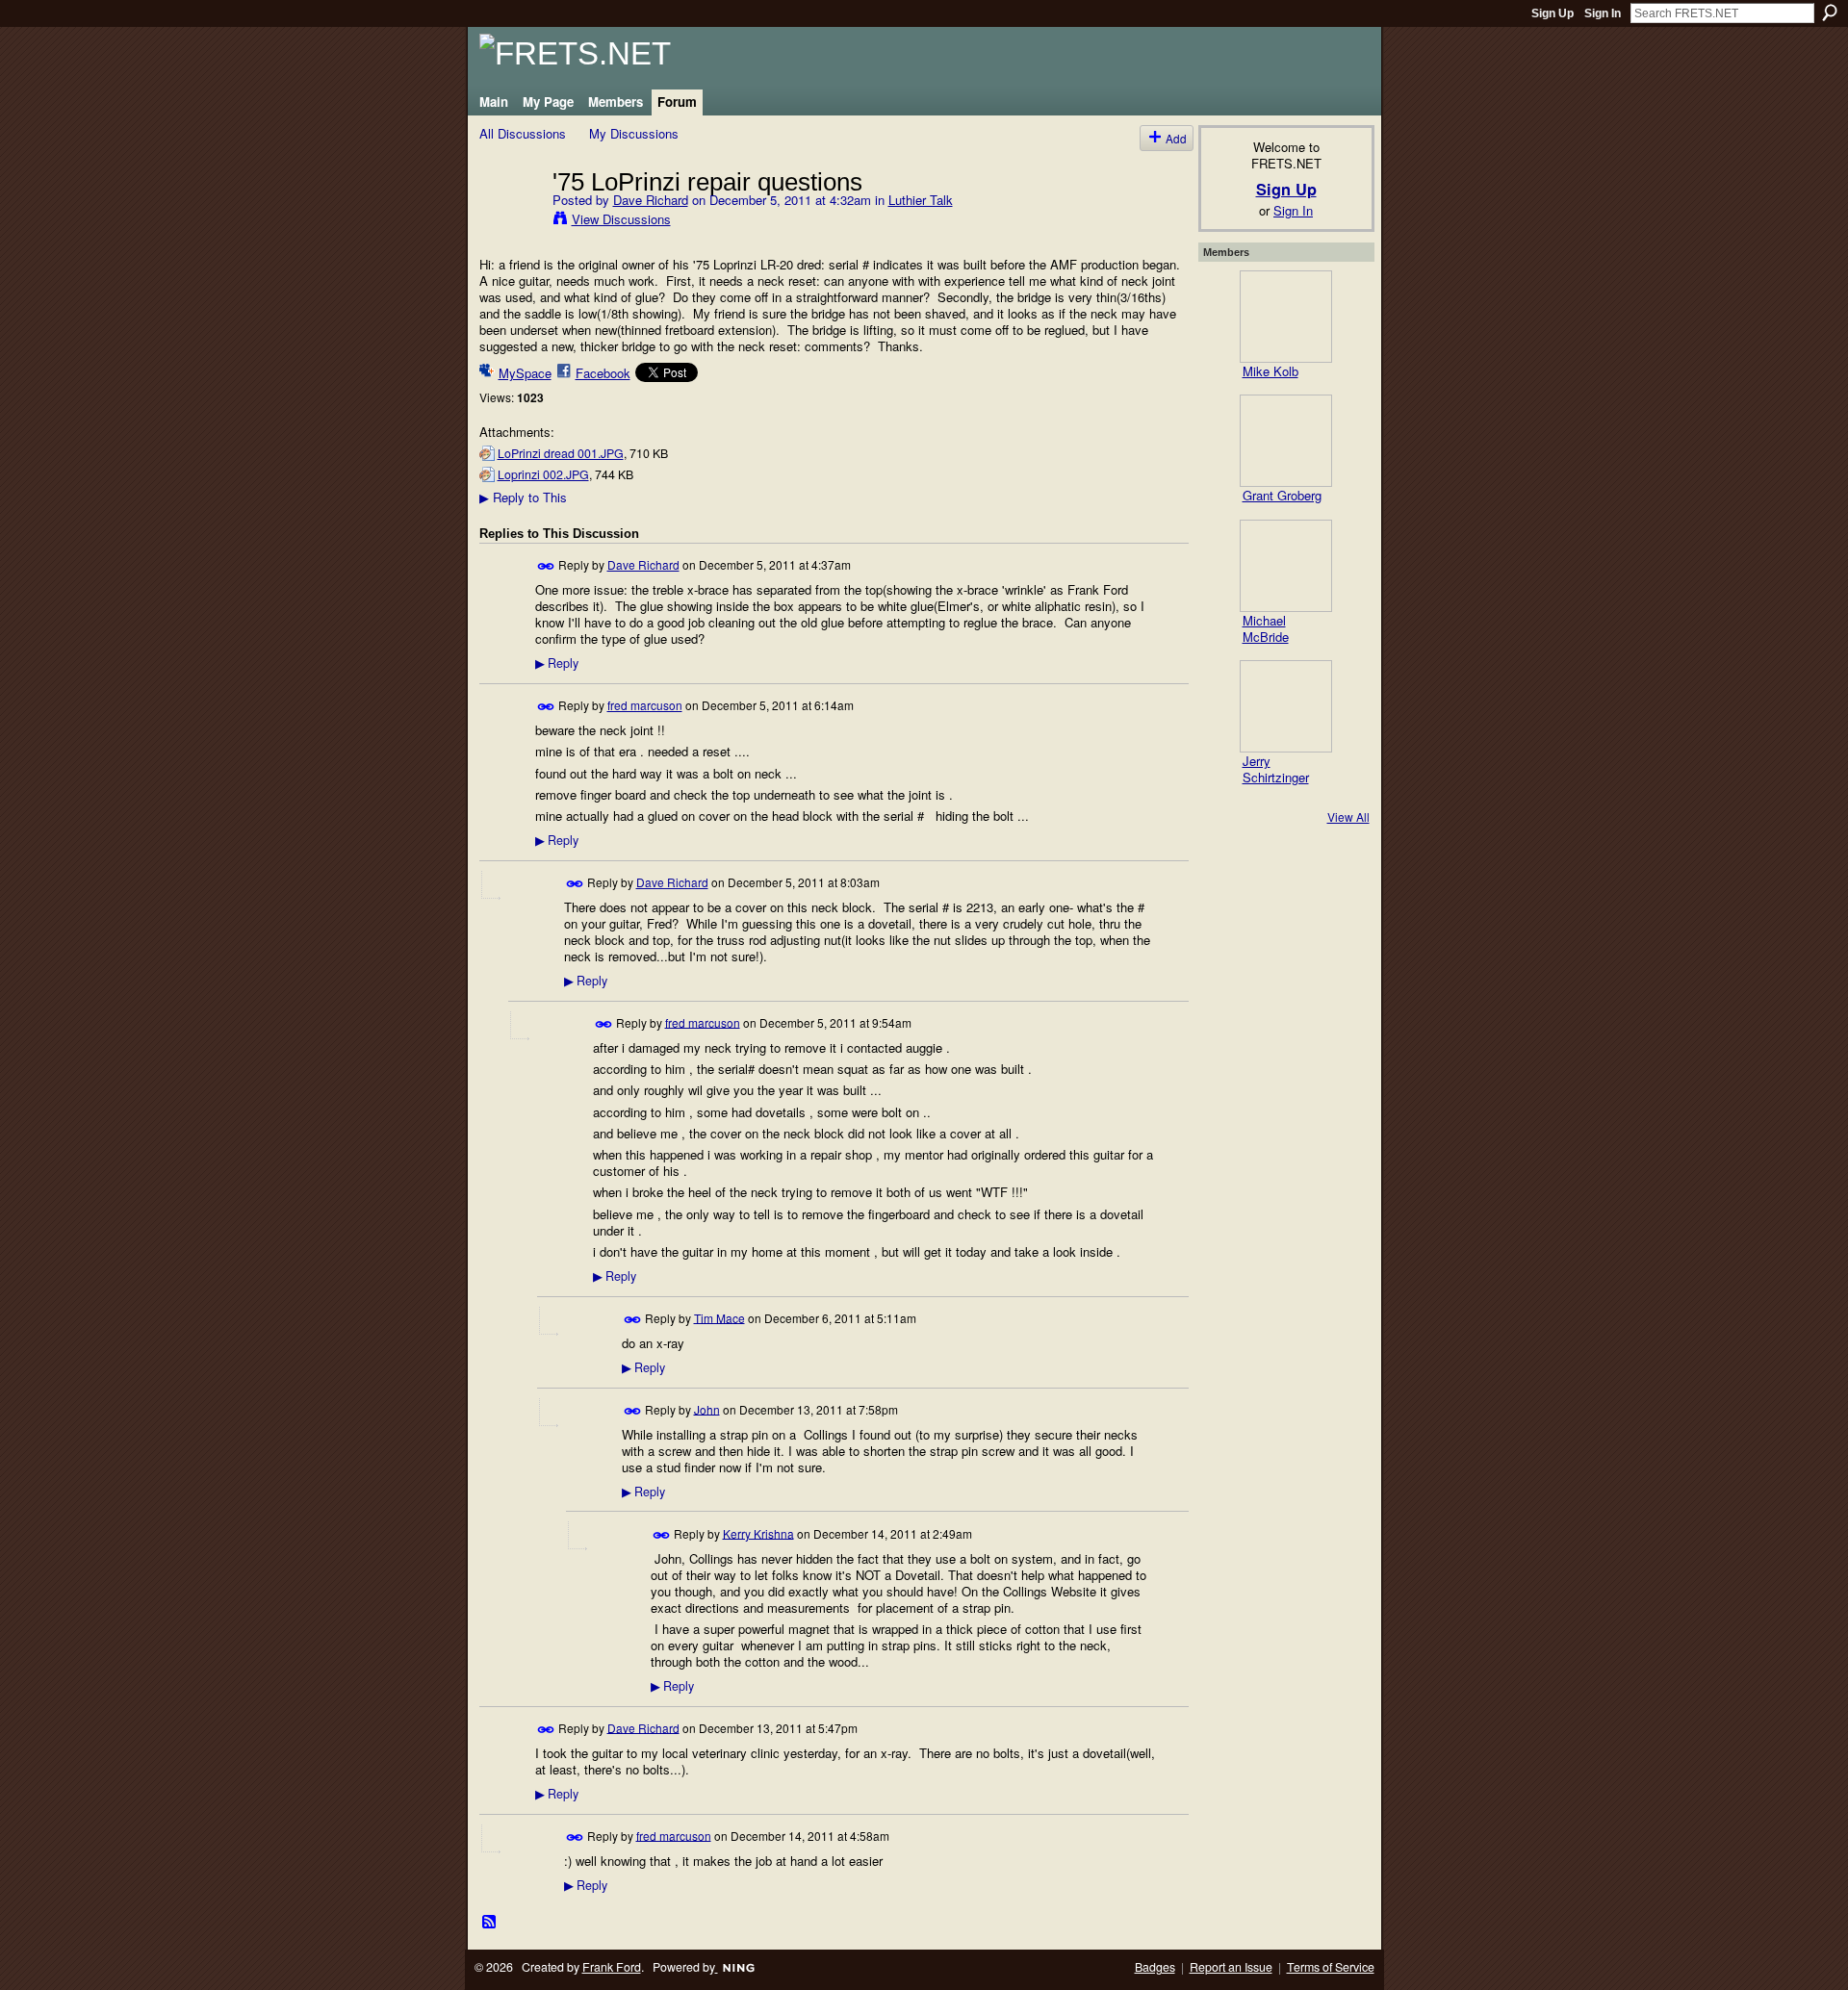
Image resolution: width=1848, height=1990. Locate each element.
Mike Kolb (1270, 371)
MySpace (525, 373)
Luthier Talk (921, 200)
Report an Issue (1231, 1967)
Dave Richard (651, 200)
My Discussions (634, 133)
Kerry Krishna (758, 1532)
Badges (1155, 1967)
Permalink (546, 566)
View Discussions (621, 219)
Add (1176, 138)
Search (1830, 13)
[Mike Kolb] (1286, 317)
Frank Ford (612, 1967)
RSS (490, 1923)
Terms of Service (1331, 1967)
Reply (557, 663)
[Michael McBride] (1286, 566)
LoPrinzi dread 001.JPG (561, 453)
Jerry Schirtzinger (1276, 769)
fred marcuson (645, 705)
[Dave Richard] (510, 221)
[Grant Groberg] (1286, 441)
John (707, 1408)
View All (1348, 816)
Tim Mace (719, 1317)
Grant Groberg (1282, 495)
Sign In (1603, 13)
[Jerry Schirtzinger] (1286, 706)
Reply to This (523, 497)
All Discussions (523, 133)
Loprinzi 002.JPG (543, 474)
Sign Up (1553, 13)
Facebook (603, 373)
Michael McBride (1266, 628)
